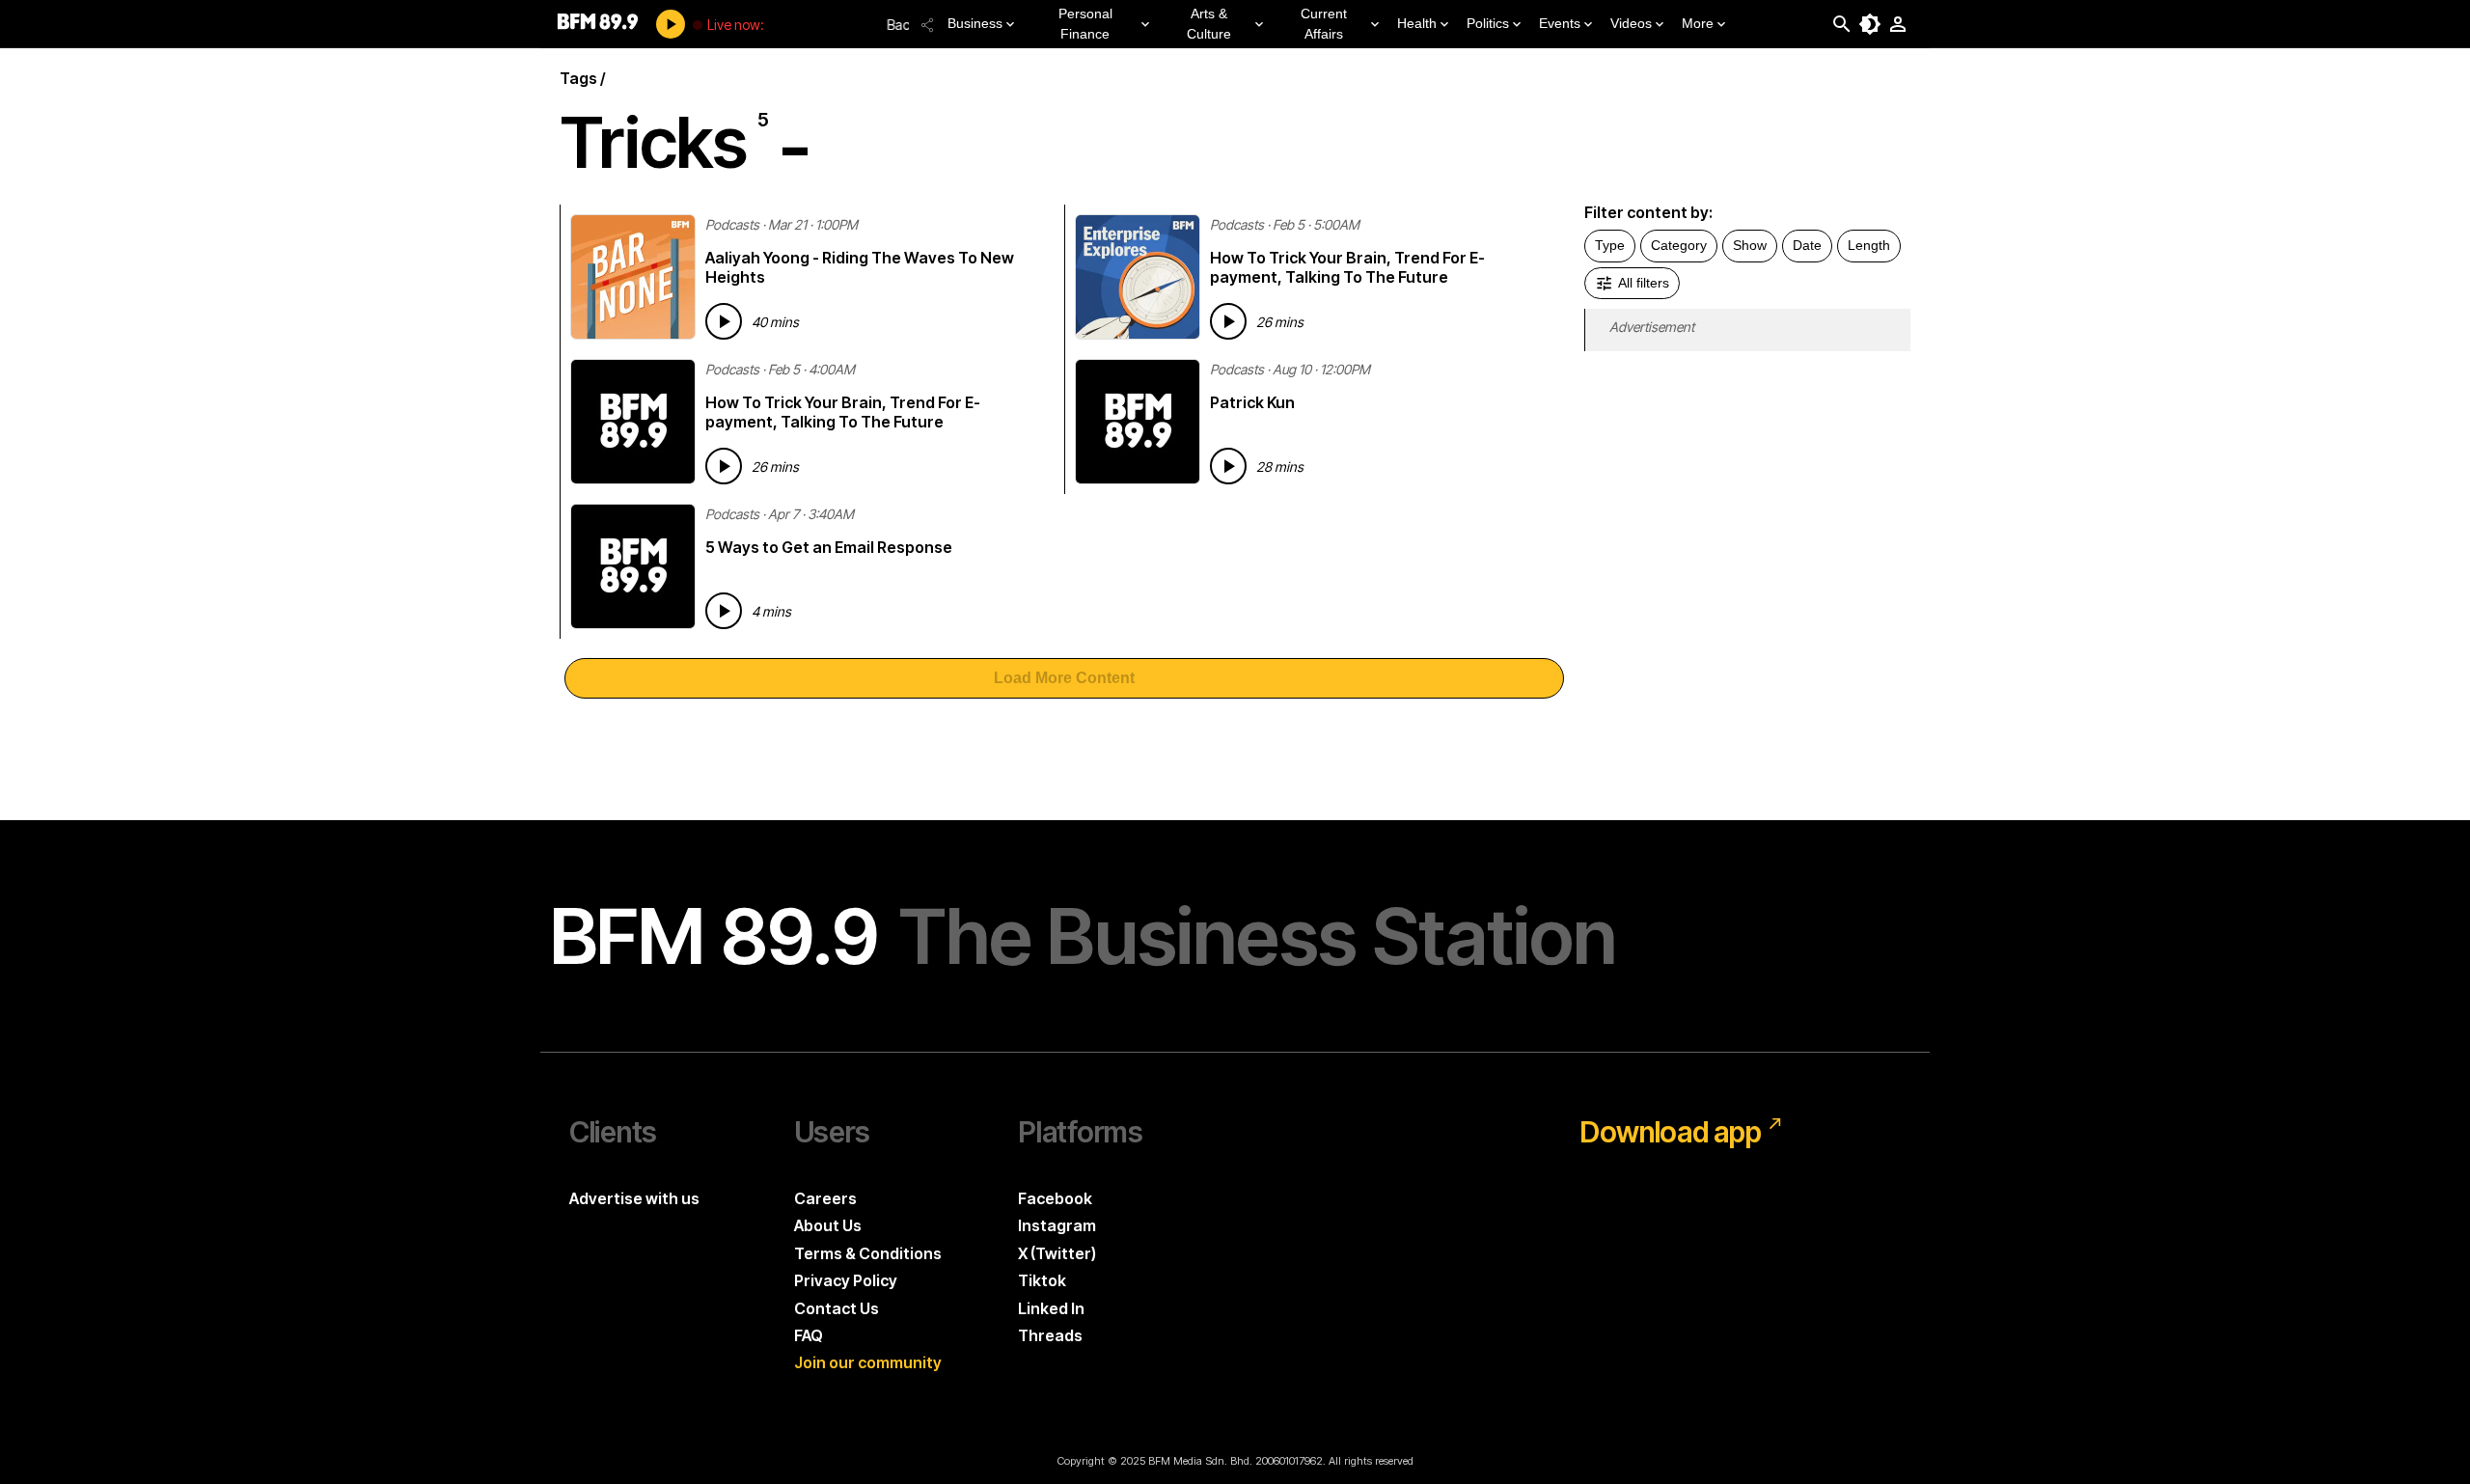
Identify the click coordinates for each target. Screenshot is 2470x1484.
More (1698, 23)
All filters (1644, 283)
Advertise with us (634, 1198)
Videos (1631, 23)
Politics (1488, 23)
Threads (1050, 1335)
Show (1750, 245)
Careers (825, 1198)
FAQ (809, 1335)
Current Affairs (1324, 24)
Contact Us (837, 1308)
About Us (828, 1225)
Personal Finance (1085, 24)
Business (975, 23)
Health (1417, 23)
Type (1610, 245)
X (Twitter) (1057, 1253)
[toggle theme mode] (1870, 24)
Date (1807, 245)
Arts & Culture (1209, 24)
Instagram (1057, 1225)
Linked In (1051, 1308)
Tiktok (1042, 1280)
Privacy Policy (846, 1280)
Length (1869, 245)
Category (1679, 245)
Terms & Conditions (868, 1253)
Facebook (1055, 1198)
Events (1560, 23)
